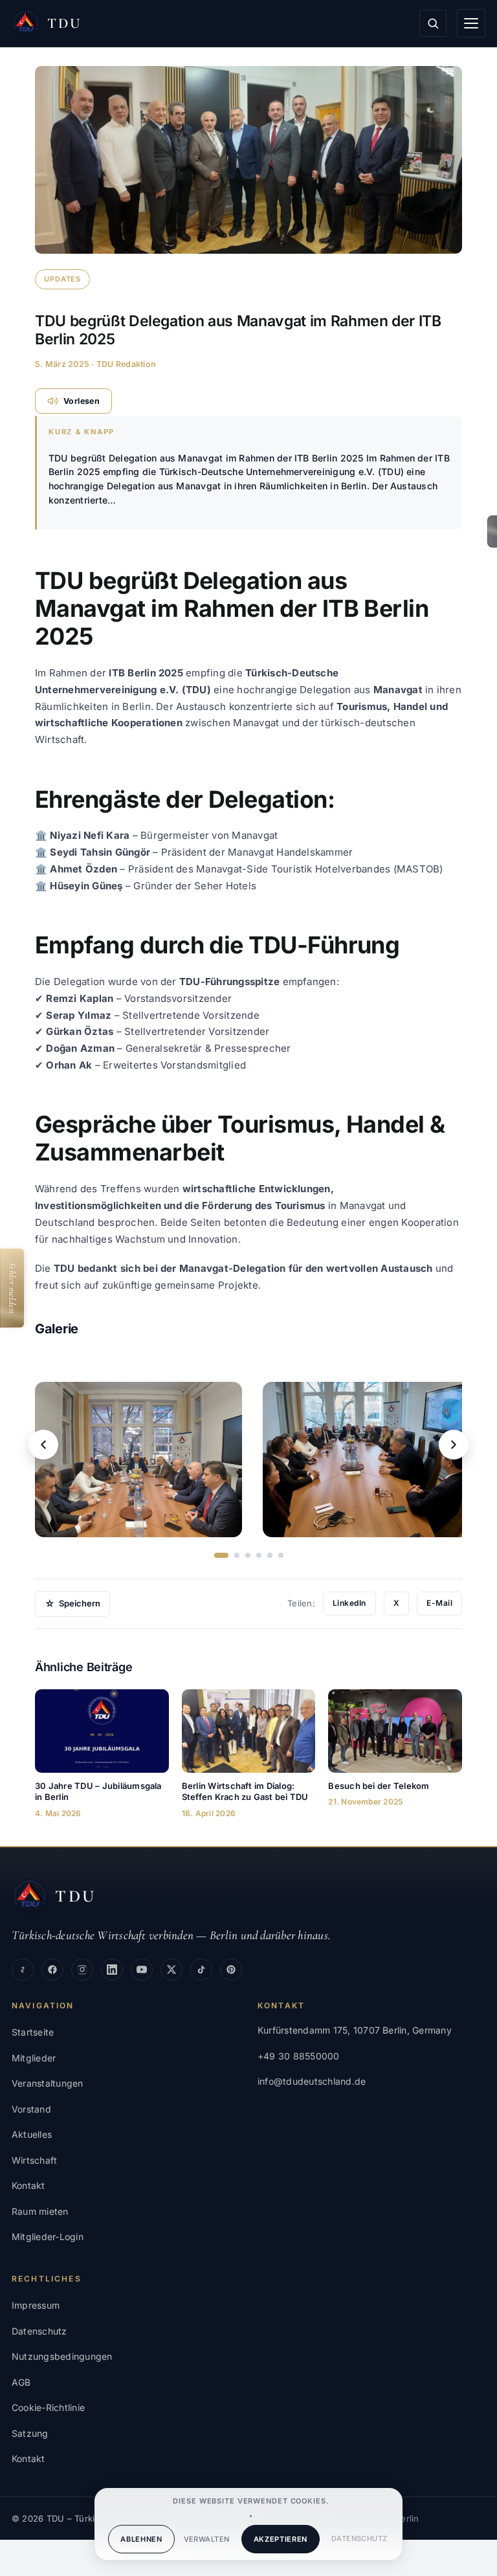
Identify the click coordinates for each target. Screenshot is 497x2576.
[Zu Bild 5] (270, 1555)
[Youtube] (142, 1970)
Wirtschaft (34, 2160)
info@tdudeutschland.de (312, 2081)
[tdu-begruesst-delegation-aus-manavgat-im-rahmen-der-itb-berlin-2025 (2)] (366, 1460)
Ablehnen (141, 2539)
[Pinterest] (231, 1970)
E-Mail (439, 1603)
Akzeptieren (281, 2539)
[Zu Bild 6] (281, 1555)
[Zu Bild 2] (237, 1555)
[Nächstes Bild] (454, 1445)
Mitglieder (34, 2058)
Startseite (33, 2032)
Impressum (36, 2305)
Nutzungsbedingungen (62, 2356)
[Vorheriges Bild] (43, 1445)
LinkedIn (349, 1603)
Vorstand (31, 2109)
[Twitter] (171, 1970)
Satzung (30, 2433)
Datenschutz (359, 2538)
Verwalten (207, 2539)
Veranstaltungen (48, 2083)
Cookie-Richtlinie (48, 2407)
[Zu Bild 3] (248, 1555)
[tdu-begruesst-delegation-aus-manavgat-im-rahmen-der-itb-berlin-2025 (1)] (138, 1460)
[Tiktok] (201, 1970)
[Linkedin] (112, 1970)
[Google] (23, 1970)
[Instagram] (82, 1970)
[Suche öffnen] (433, 23)
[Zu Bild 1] (221, 1555)
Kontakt (28, 2185)
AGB (21, 2382)
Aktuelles (32, 2134)
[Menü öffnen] (471, 23)
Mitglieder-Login (48, 2237)
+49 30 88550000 (299, 2056)
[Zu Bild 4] (259, 1555)
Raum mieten (40, 2211)
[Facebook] (52, 1970)
